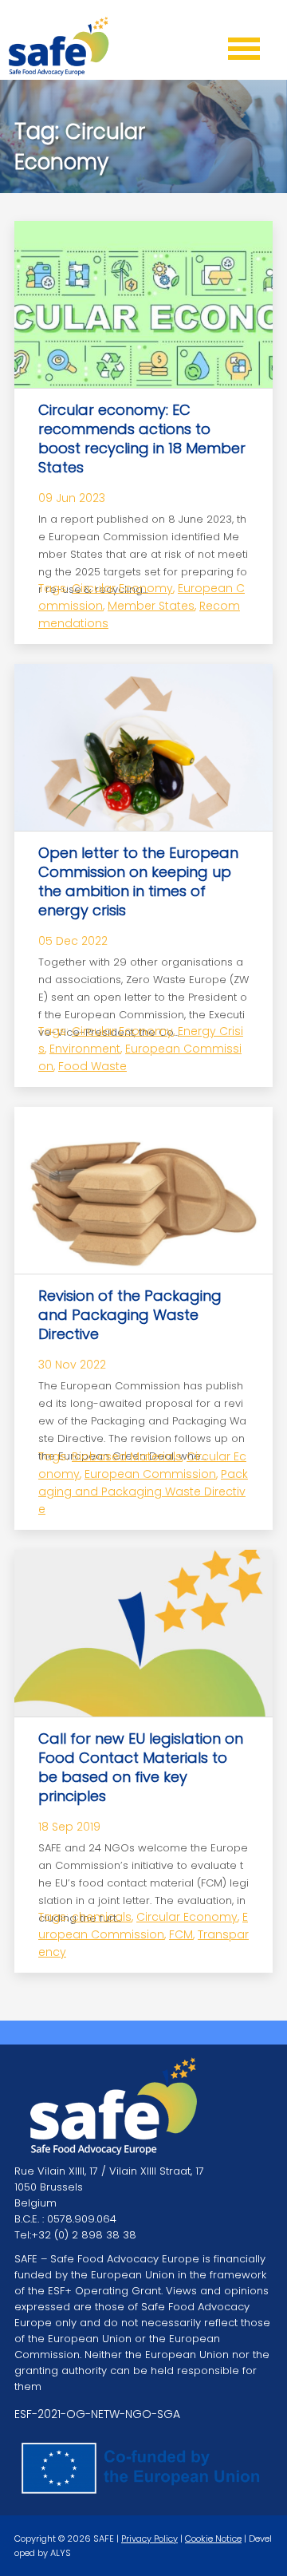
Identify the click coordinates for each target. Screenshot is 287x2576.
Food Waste (92, 1066)
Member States (151, 606)
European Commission (150, 1474)
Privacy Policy (149, 2538)
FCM (181, 1934)
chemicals (102, 1917)
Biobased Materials (127, 1456)
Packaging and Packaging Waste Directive (143, 1491)
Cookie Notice (213, 2538)
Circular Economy (122, 588)
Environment (85, 1049)
